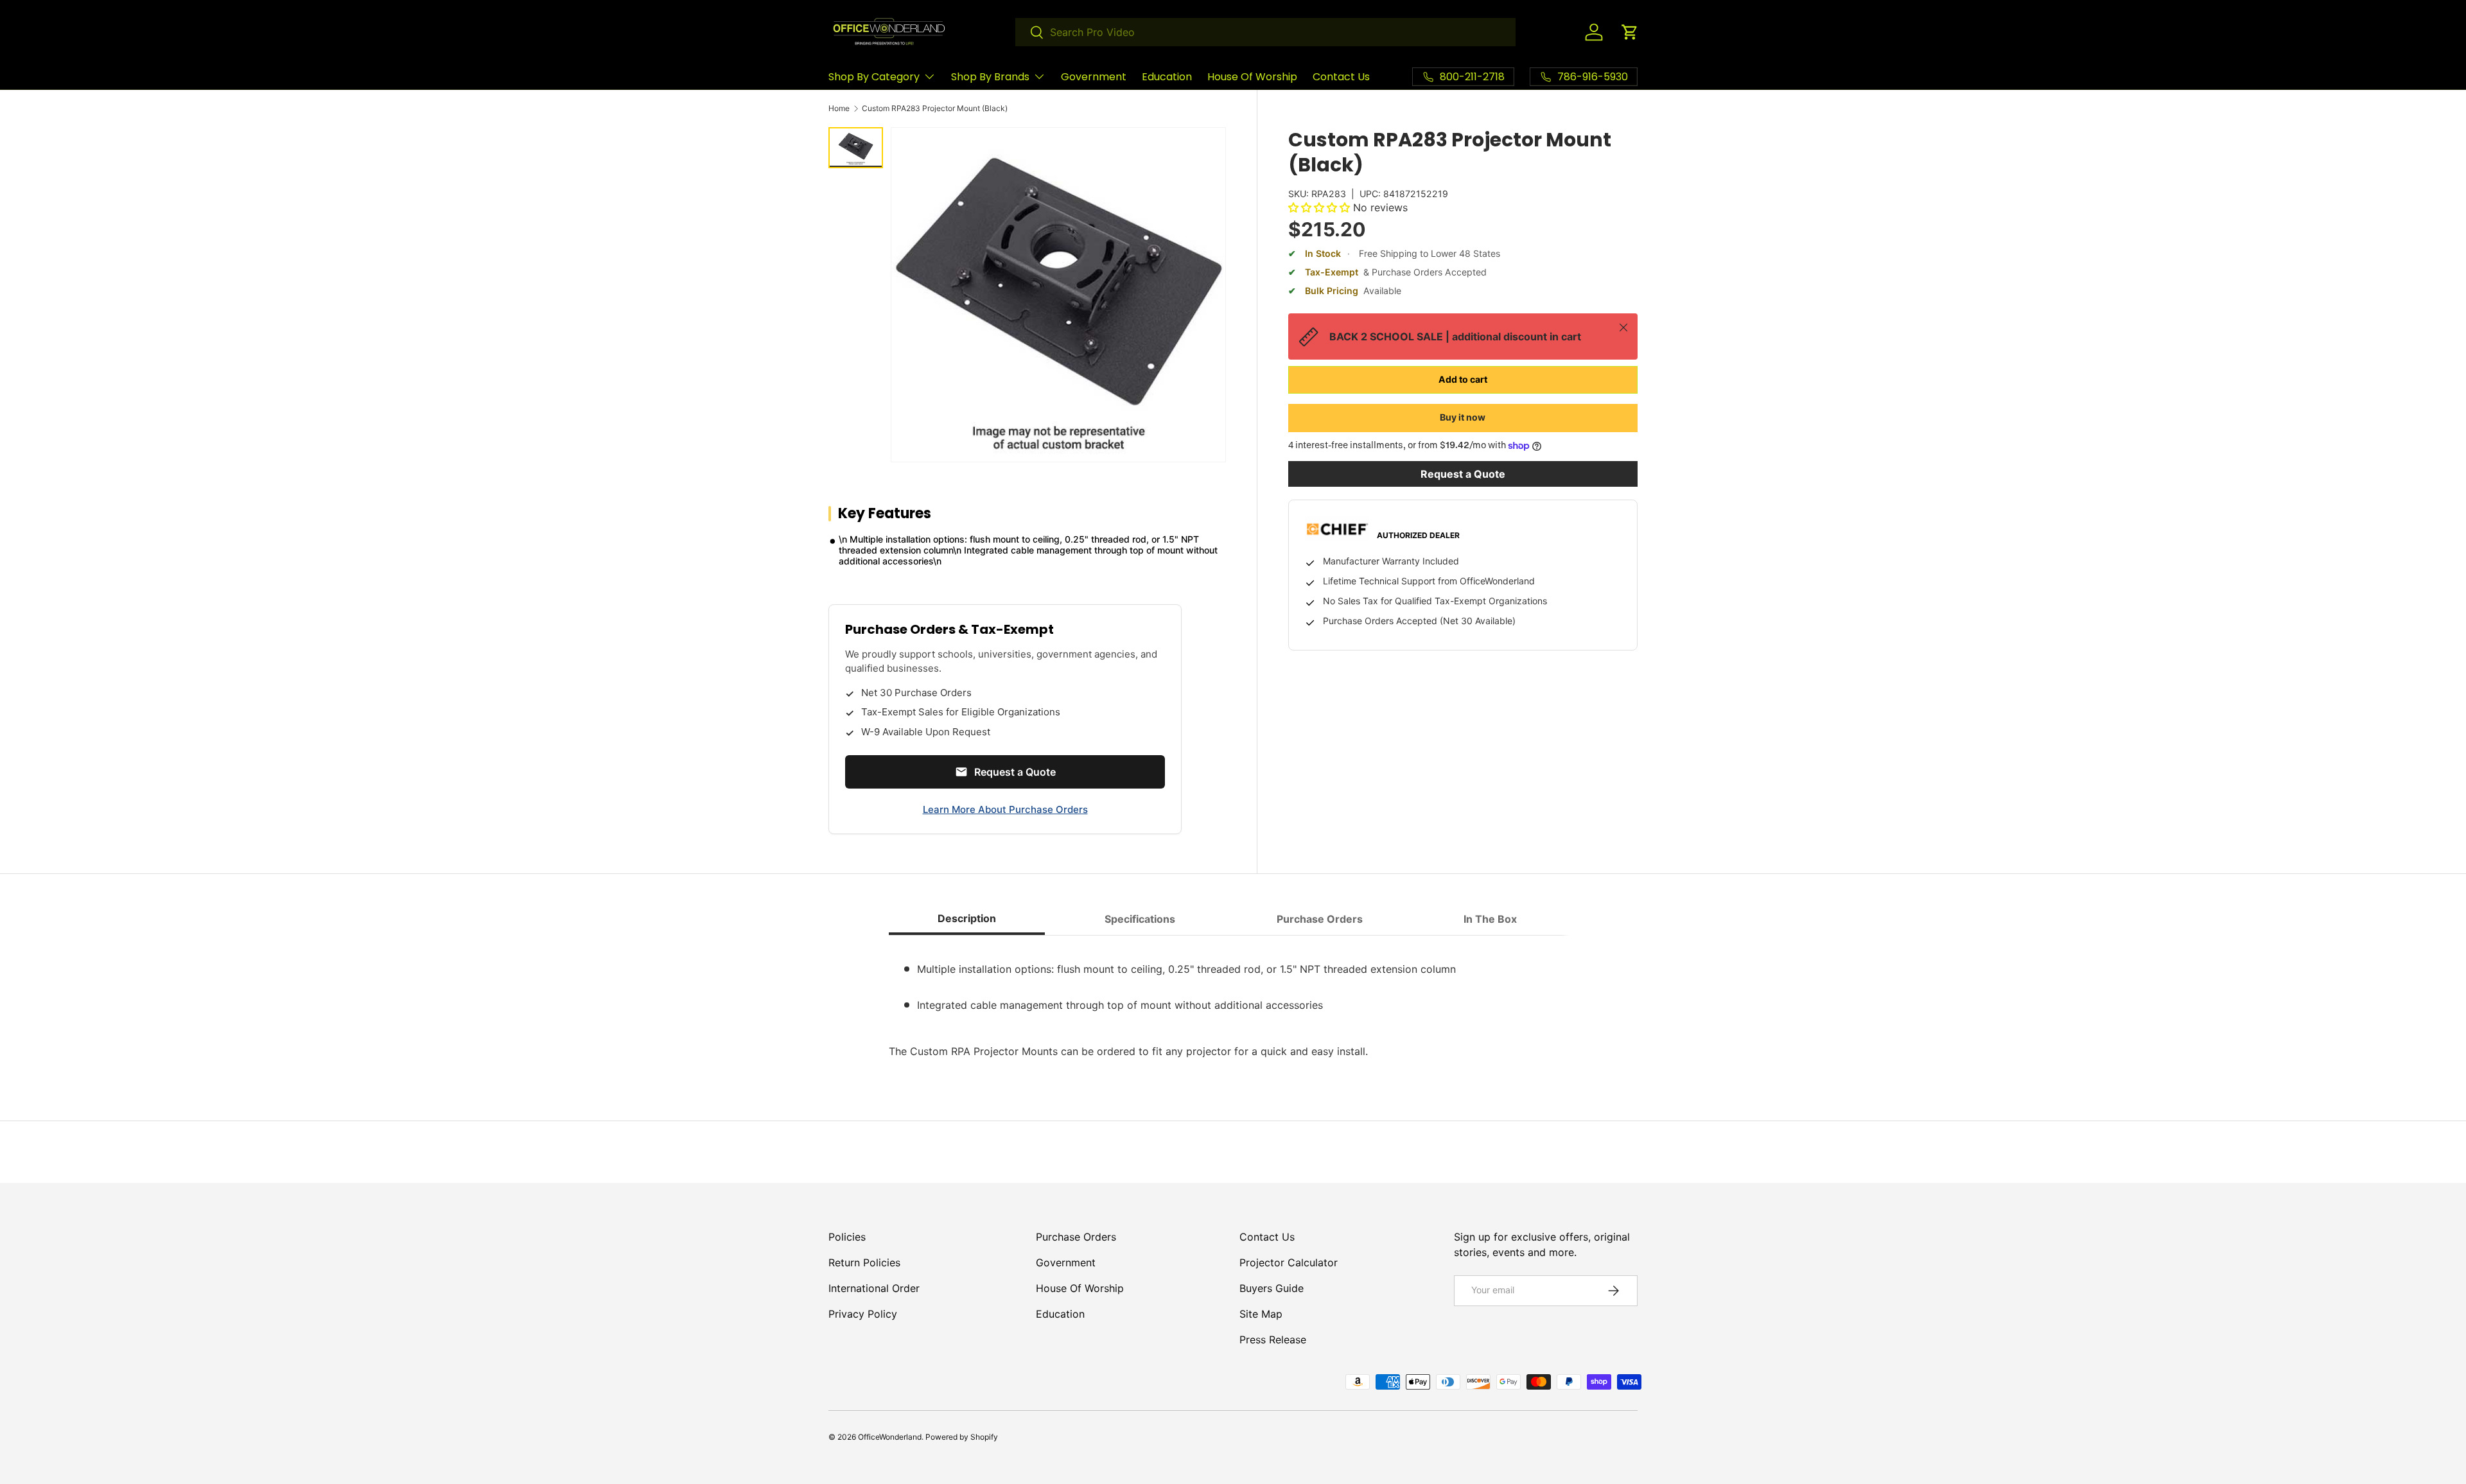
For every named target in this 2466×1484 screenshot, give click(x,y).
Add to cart (1463, 379)
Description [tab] (967, 918)
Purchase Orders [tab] (1320, 919)
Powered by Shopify (962, 1437)
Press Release (1273, 1340)
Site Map (1261, 1314)
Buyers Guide (1272, 1288)
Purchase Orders (1076, 1237)
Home (839, 109)
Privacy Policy (863, 1314)
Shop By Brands (990, 77)
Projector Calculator (1289, 1262)
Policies (847, 1237)
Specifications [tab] (1140, 919)
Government (1094, 77)
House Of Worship (1252, 77)
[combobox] (1265, 32)
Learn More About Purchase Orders (1005, 809)
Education (1167, 77)
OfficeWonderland (890, 1437)
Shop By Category (874, 77)
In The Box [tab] (1490, 919)
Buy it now (1463, 417)
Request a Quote (1463, 474)
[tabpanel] (1233, 1002)
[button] (1630, 32)
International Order (874, 1288)
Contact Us (1341, 77)
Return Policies (864, 1262)
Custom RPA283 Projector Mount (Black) (935, 109)
